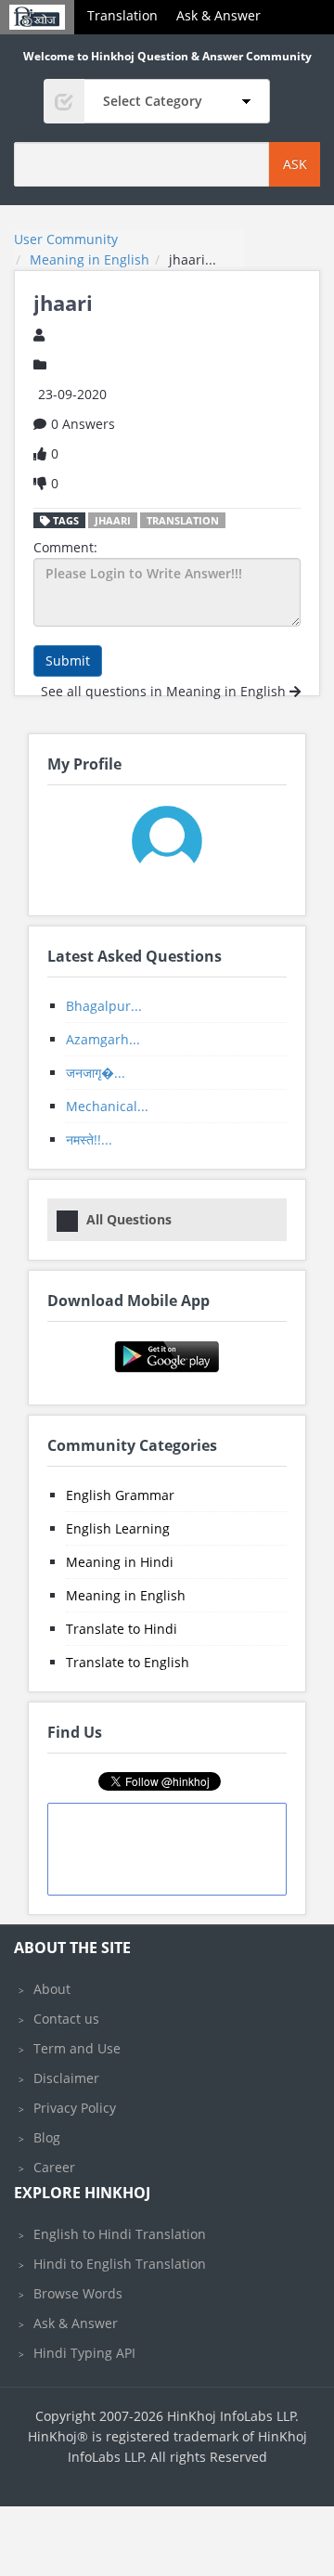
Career (54, 2167)
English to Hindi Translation (120, 2234)
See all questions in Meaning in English (165, 691)
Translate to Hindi (122, 1629)
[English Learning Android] (167, 1355)
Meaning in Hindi (120, 1562)
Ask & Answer (218, 15)
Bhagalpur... (104, 1006)
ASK (295, 164)
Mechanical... (107, 1106)
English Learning (118, 1528)
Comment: (65, 547)
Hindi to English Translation (120, 2264)
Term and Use (77, 2048)
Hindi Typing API (84, 2353)
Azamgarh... (103, 1039)
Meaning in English (126, 1595)
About (52, 1989)
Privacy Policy (75, 2108)
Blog (47, 2137)
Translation (122, 15)
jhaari (113, 520)
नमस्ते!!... (89, 1139)
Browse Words (78, 2293)
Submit (68, 660)
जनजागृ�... (96, 1073)
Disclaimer (66, 2078)
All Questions (129, 1219)
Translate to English (128, 1662)
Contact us (66, 2019)
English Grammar (120, 1495)
